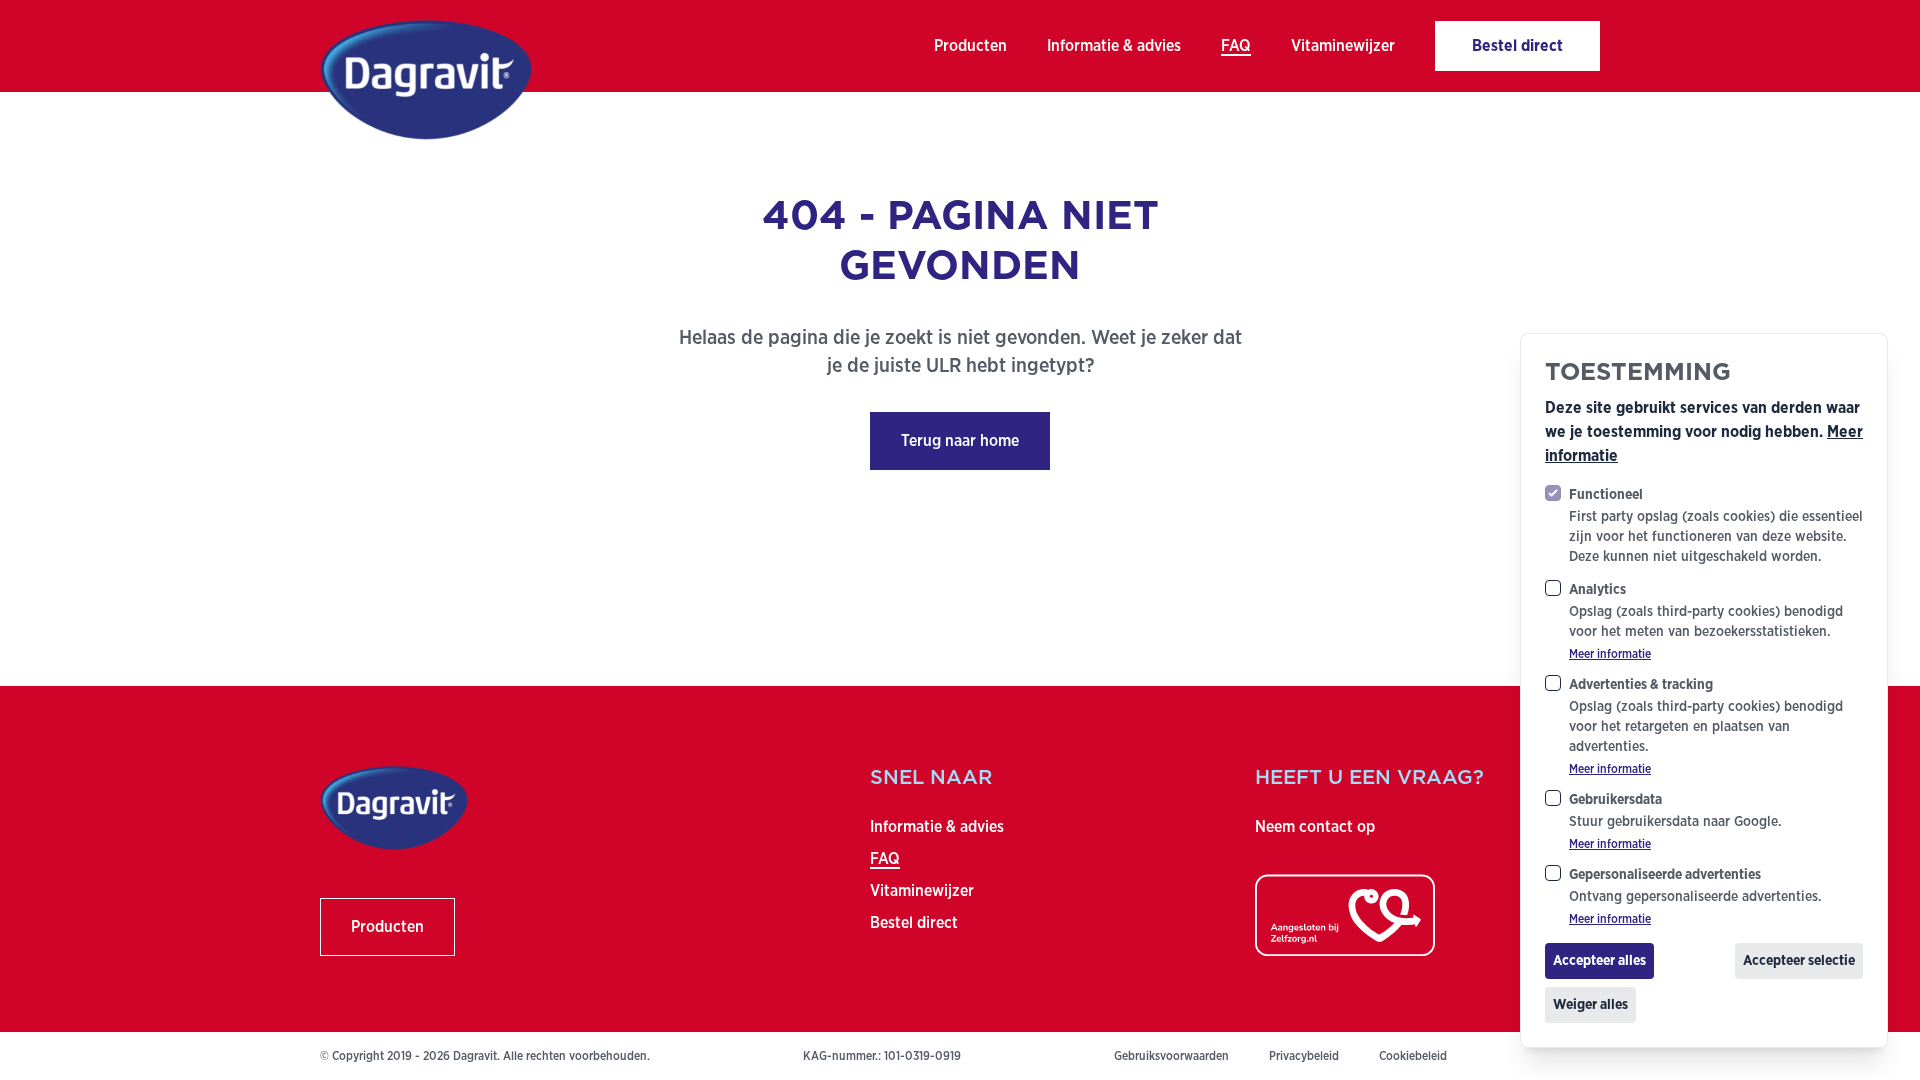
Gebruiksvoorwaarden (1171, 1056)
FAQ (885, 859)
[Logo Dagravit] (425, 80)
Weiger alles (1590, 1005)
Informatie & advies (937, 827)
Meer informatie (1610, 654)
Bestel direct (914, 923)
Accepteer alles (1599, 961)
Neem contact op (1315, 827)
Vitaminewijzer (922, 891)
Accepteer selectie (1799, 961)
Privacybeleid (1304, 1056)
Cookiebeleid (1413, 1056)
